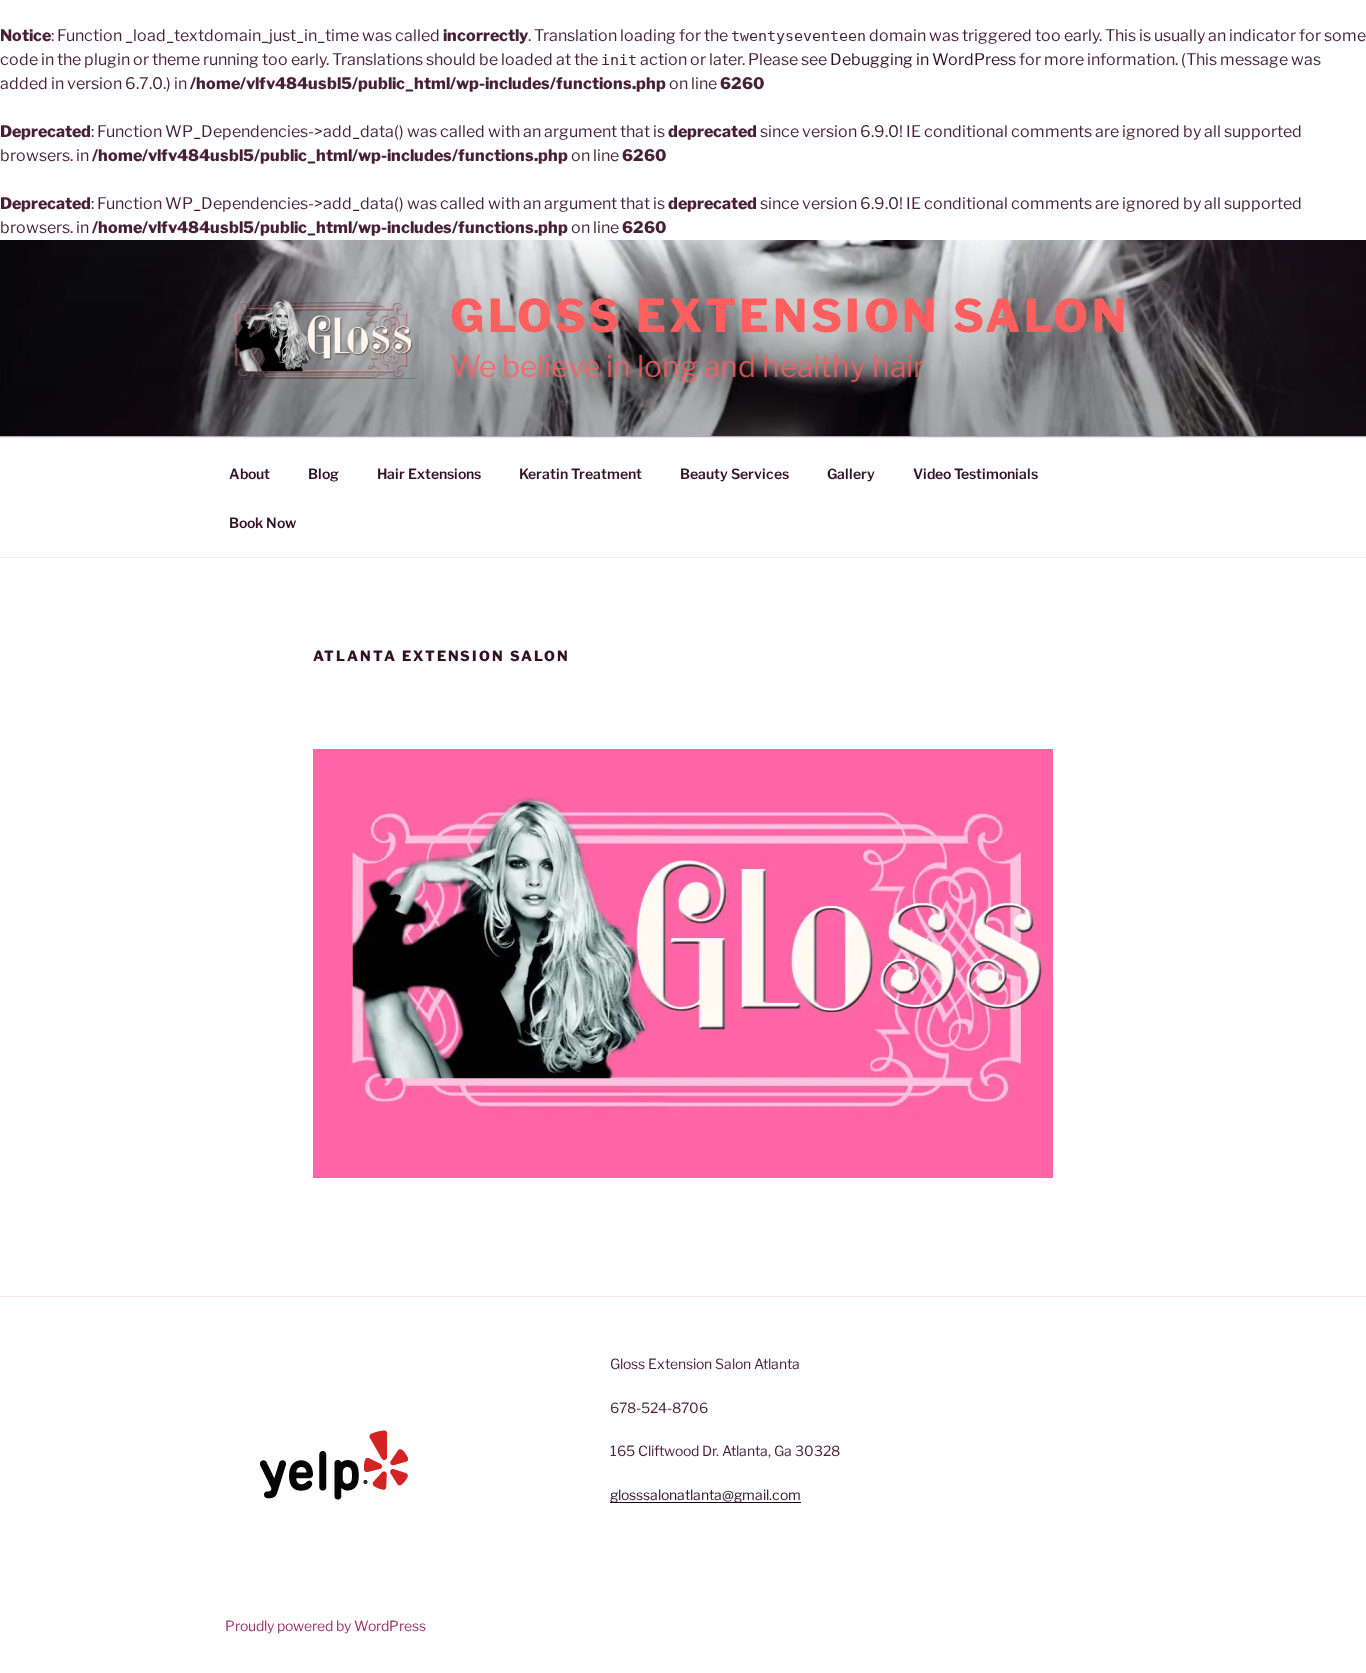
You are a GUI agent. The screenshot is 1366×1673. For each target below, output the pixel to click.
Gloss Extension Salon (790, 316)
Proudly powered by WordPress (325, 1625)
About (249, 473)
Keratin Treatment (580, 473)
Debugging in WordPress (923, 59)
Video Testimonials (975, 473)
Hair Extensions (429, 473)
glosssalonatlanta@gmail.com (705, 1494)
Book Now (262, 522)
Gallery (851, 473)
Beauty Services (734, 473)
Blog (323, 473)
